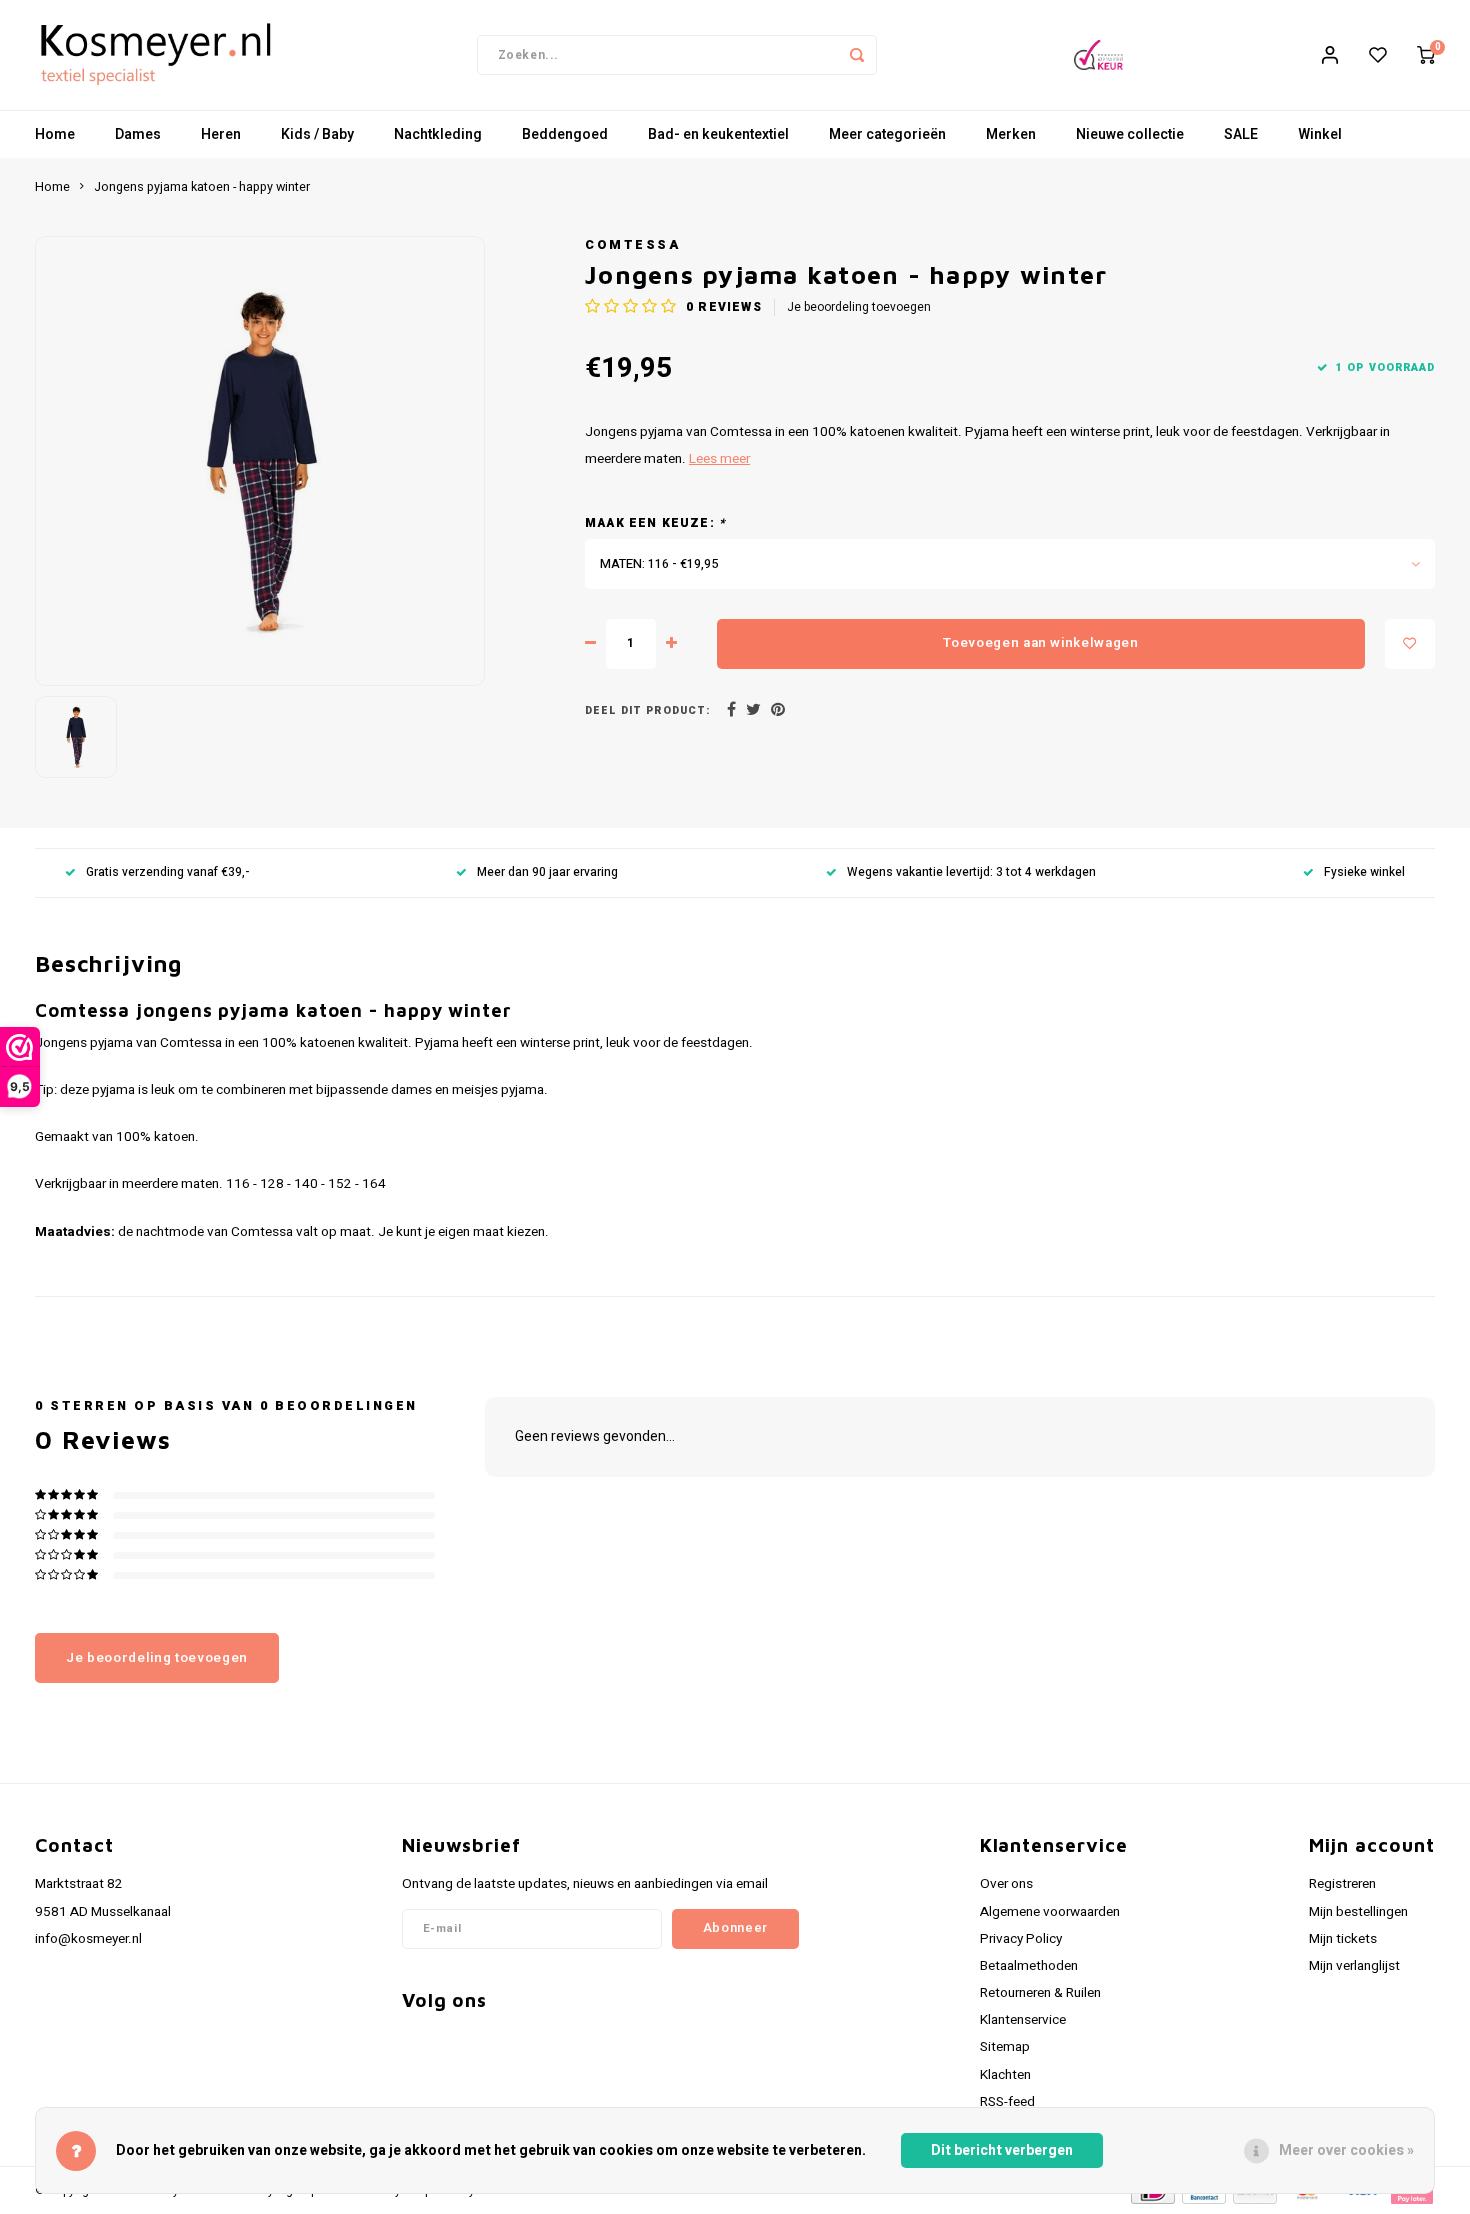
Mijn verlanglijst (1354, 1966)
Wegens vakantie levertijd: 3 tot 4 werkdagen (971, 872)
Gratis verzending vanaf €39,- (167, 872)
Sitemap (1005, 2047)
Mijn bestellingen (1358, 1912)
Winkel (1320, 134)
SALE (1241, 134)
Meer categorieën (887, 134)
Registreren (1342, 1884)
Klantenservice (1023, 2020)
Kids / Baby (317, 134)
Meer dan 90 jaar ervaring (547, 872)
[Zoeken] (857, 55)
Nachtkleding (438, 134)
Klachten (1005, 2075)
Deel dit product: (647, 710)
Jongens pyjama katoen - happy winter (202, 187)
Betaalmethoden (1029, 1966)
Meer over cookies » (1346, 2150)
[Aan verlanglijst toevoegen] (1410, 644)
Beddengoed (565, 134)
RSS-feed (1007, 2102)
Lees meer (719, 459)
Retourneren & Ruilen (1040, 1993)
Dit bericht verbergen (1002, 2150)
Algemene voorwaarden (1050, 1912)
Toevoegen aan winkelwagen (1041, 643)
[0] (1426, 55)
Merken (1011, 134)
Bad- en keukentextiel (718, 134)
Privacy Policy (1021, 1939)
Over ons (1006, 1884)
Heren (221, 134)
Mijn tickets (1343, 1939)
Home (55, 134)
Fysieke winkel (1364, 872)
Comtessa (632, 245)
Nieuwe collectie (1130, 134)
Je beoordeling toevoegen (859, 307)
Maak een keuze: (655, 523)
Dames (138, 134)
